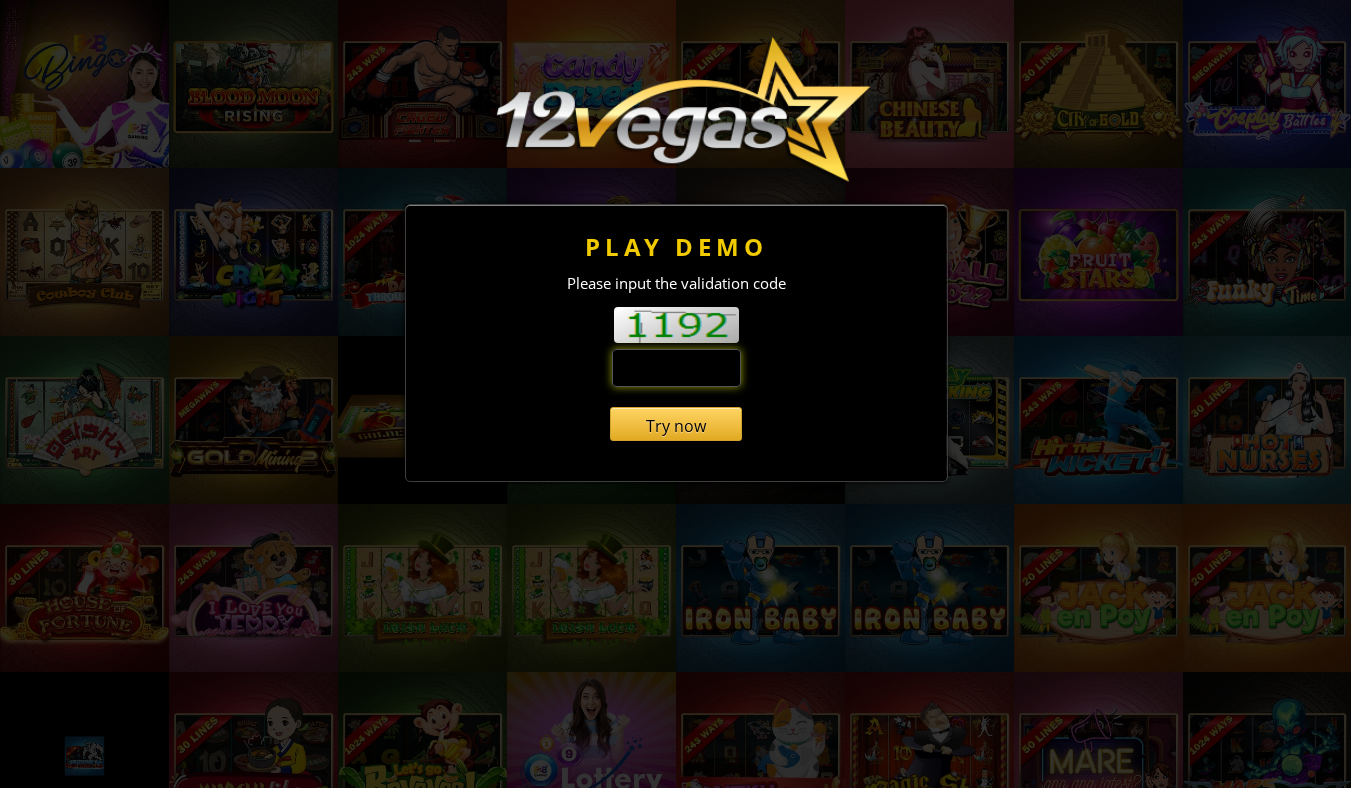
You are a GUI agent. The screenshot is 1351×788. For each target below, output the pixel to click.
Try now (676, 426)
